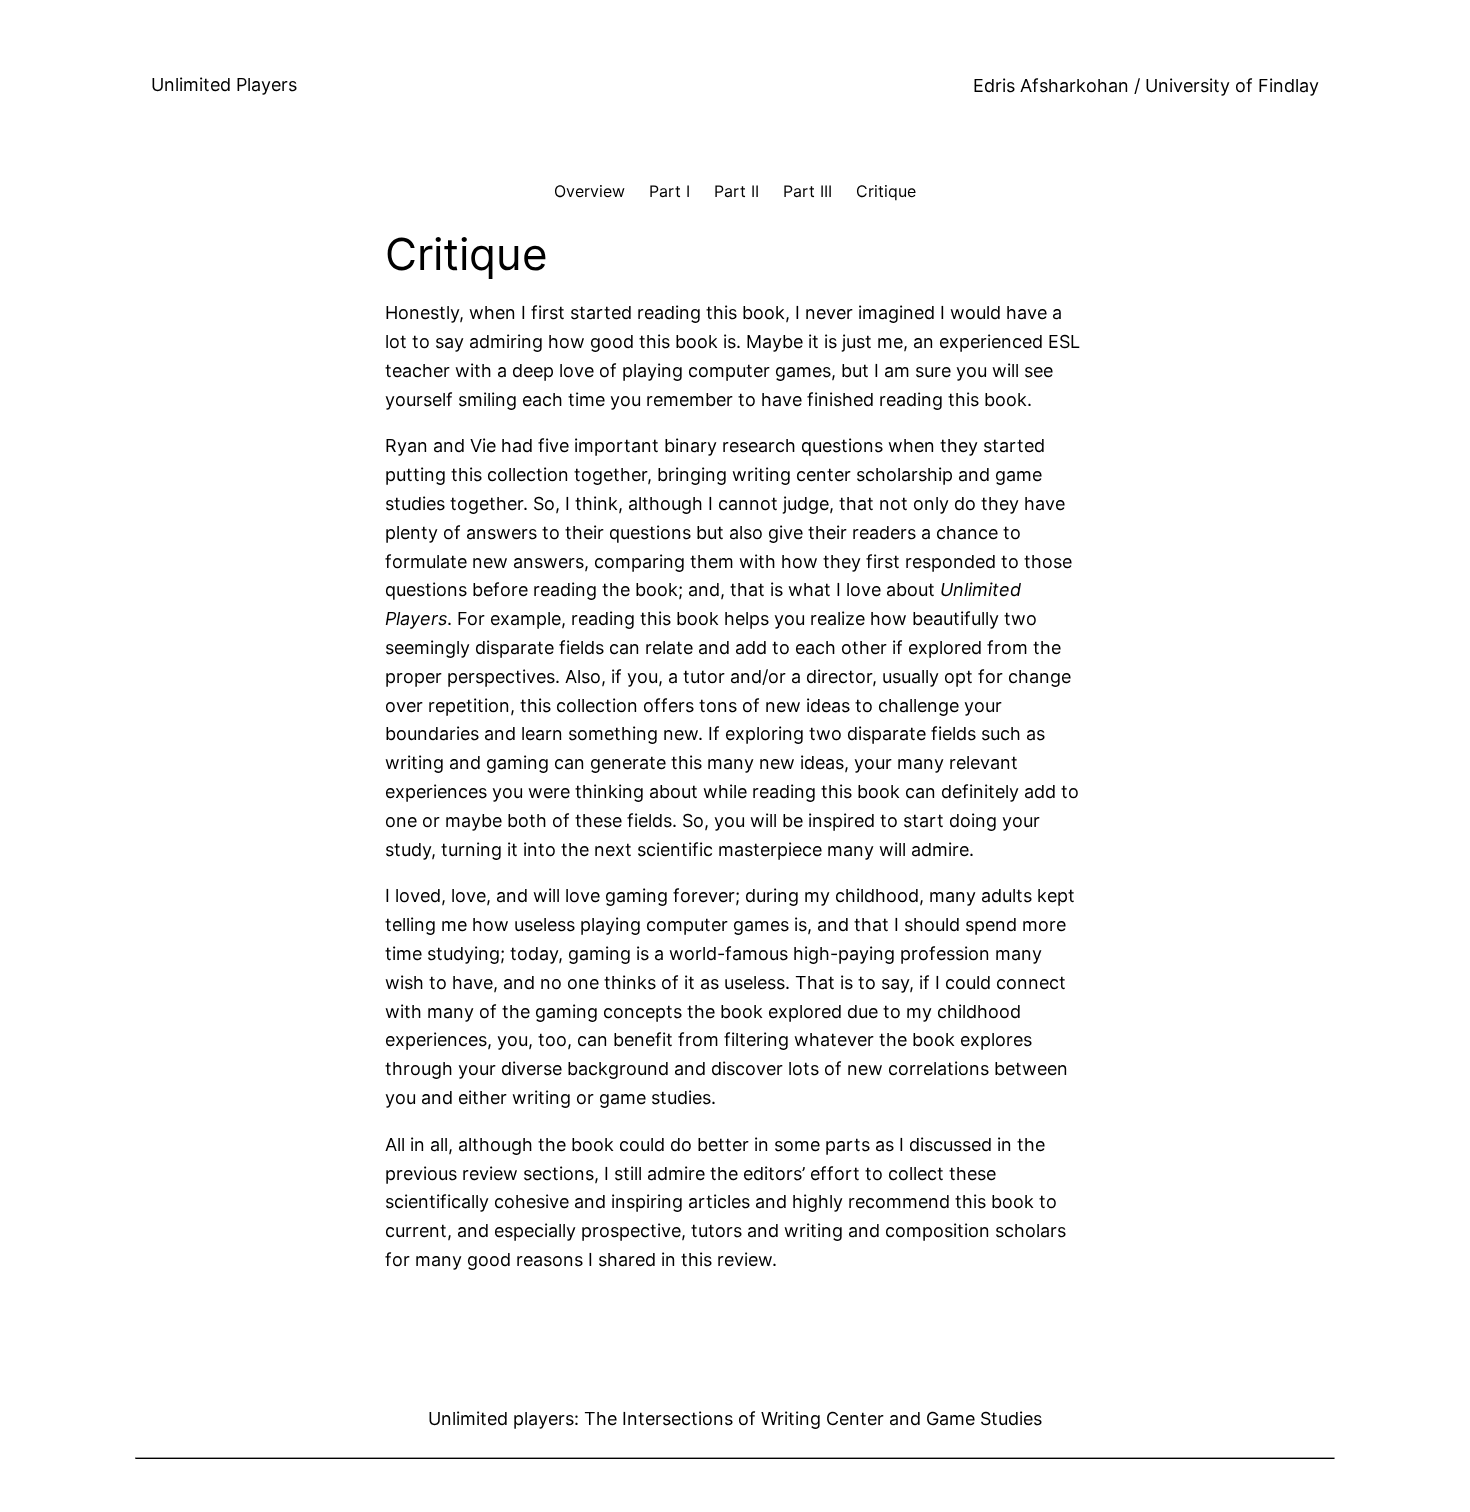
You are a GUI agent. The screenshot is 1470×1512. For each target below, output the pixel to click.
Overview (589, 191)
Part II (736, 191)
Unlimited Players (224, 84)
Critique (886, 191)
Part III (807, 191)
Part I (669, 191)
